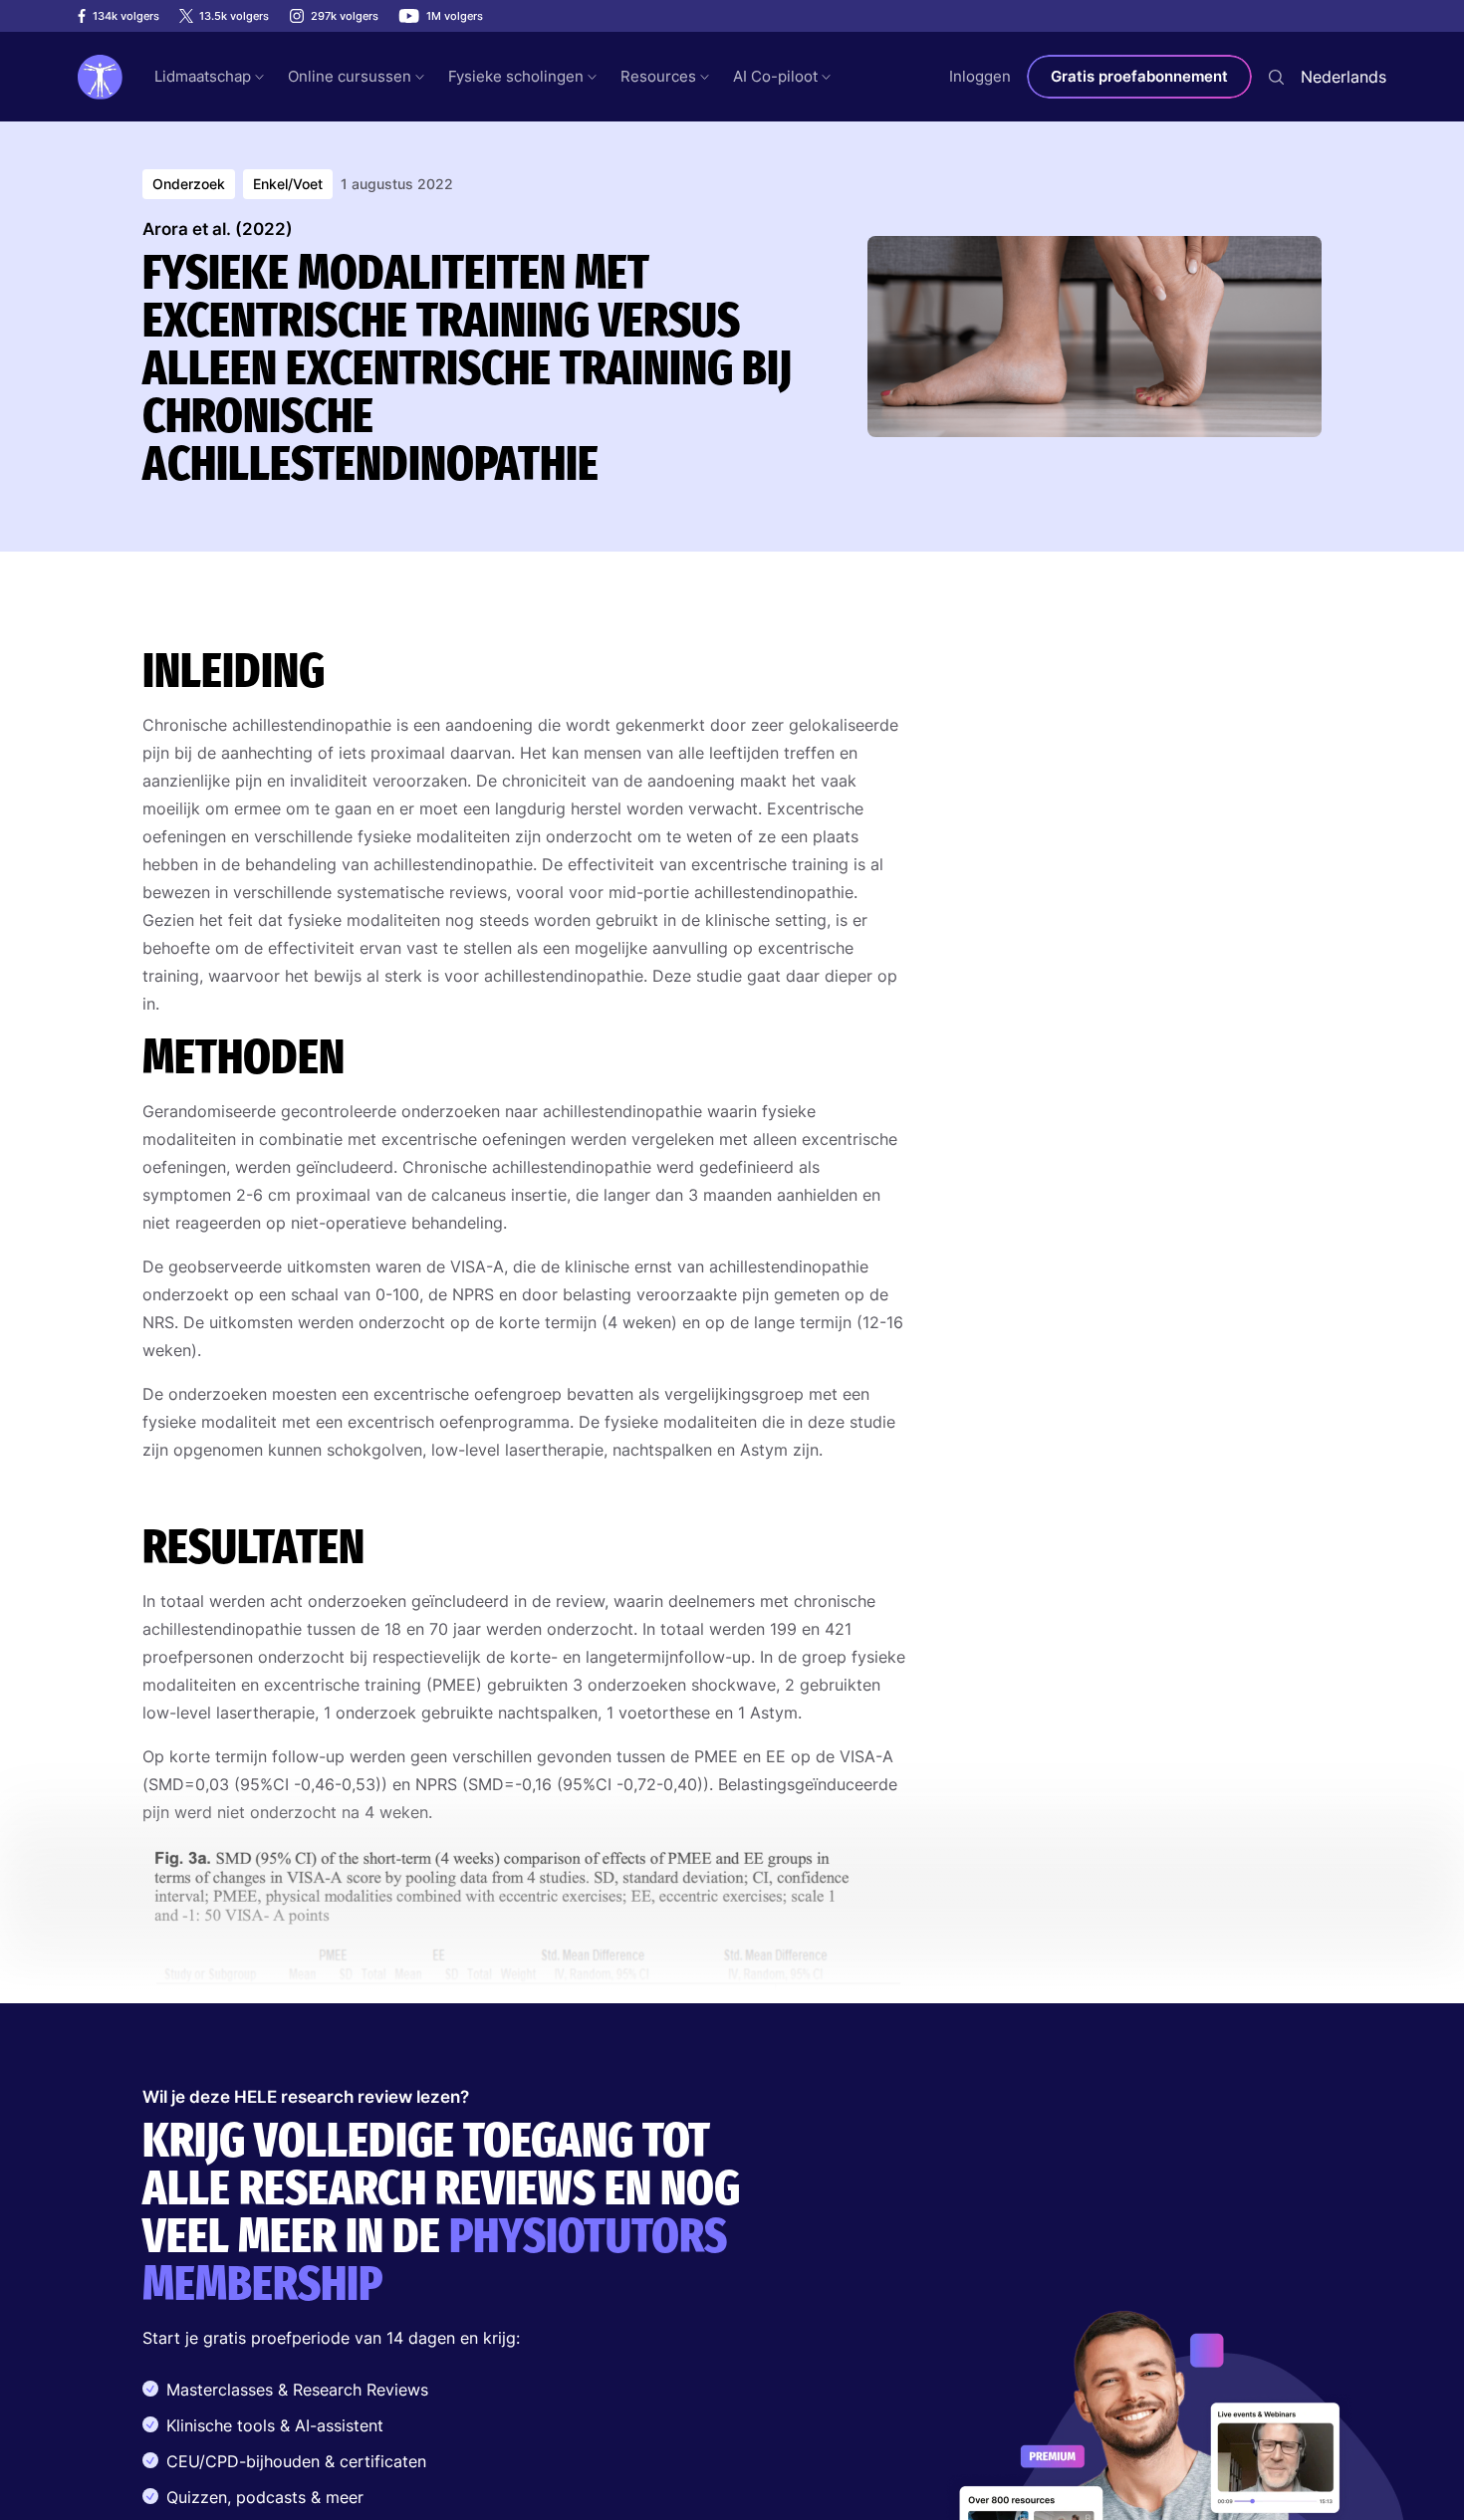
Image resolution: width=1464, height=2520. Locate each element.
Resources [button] (658, 76)
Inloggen (980, 76)
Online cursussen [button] (350, 76)
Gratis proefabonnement (1139, 76)
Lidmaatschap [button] (203, 76)
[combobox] (1343, 77)
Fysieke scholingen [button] (516, 76)
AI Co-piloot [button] (775, 76)
